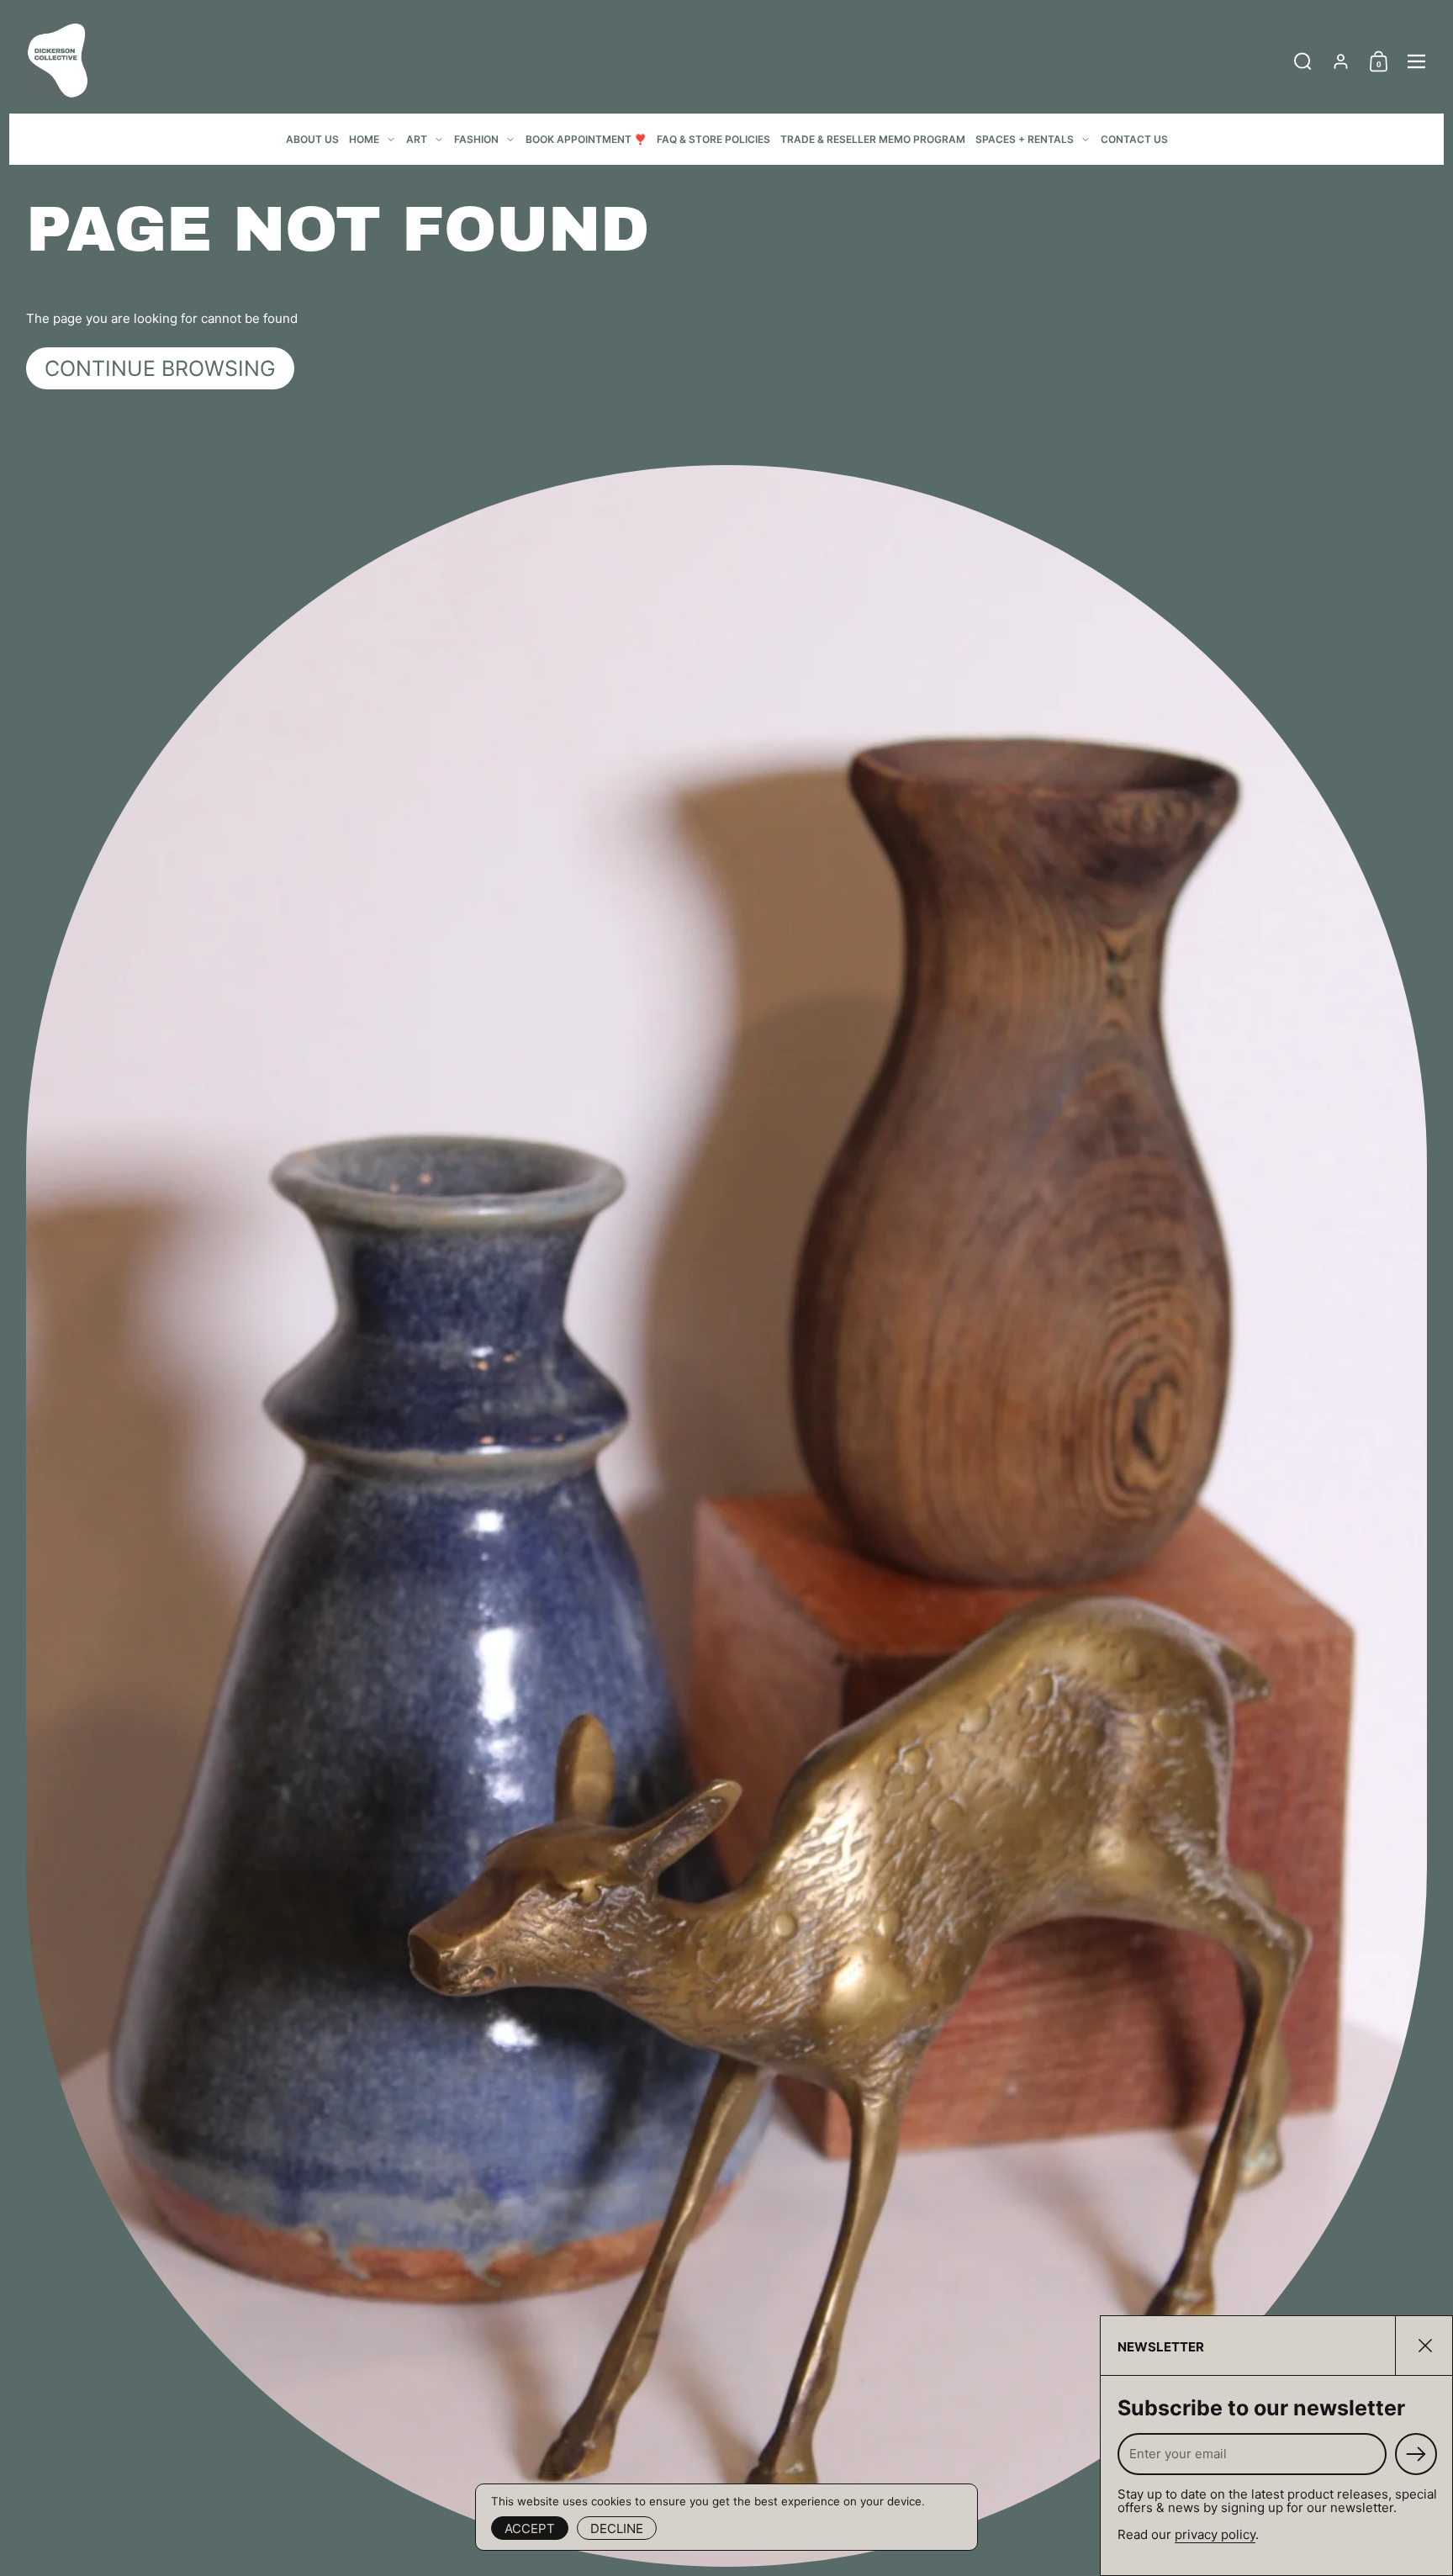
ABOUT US (312, 139)
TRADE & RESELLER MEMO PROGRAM (873, 139)
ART (417, 139)
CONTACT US (1134, 139)
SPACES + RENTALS (1025, 139)
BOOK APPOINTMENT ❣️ (586, 139)
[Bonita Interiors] (58, 61)
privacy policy (1215, 2534)
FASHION (476, 139)
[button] (1303, 61)
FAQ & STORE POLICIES (713, 139)
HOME (364, 139)
